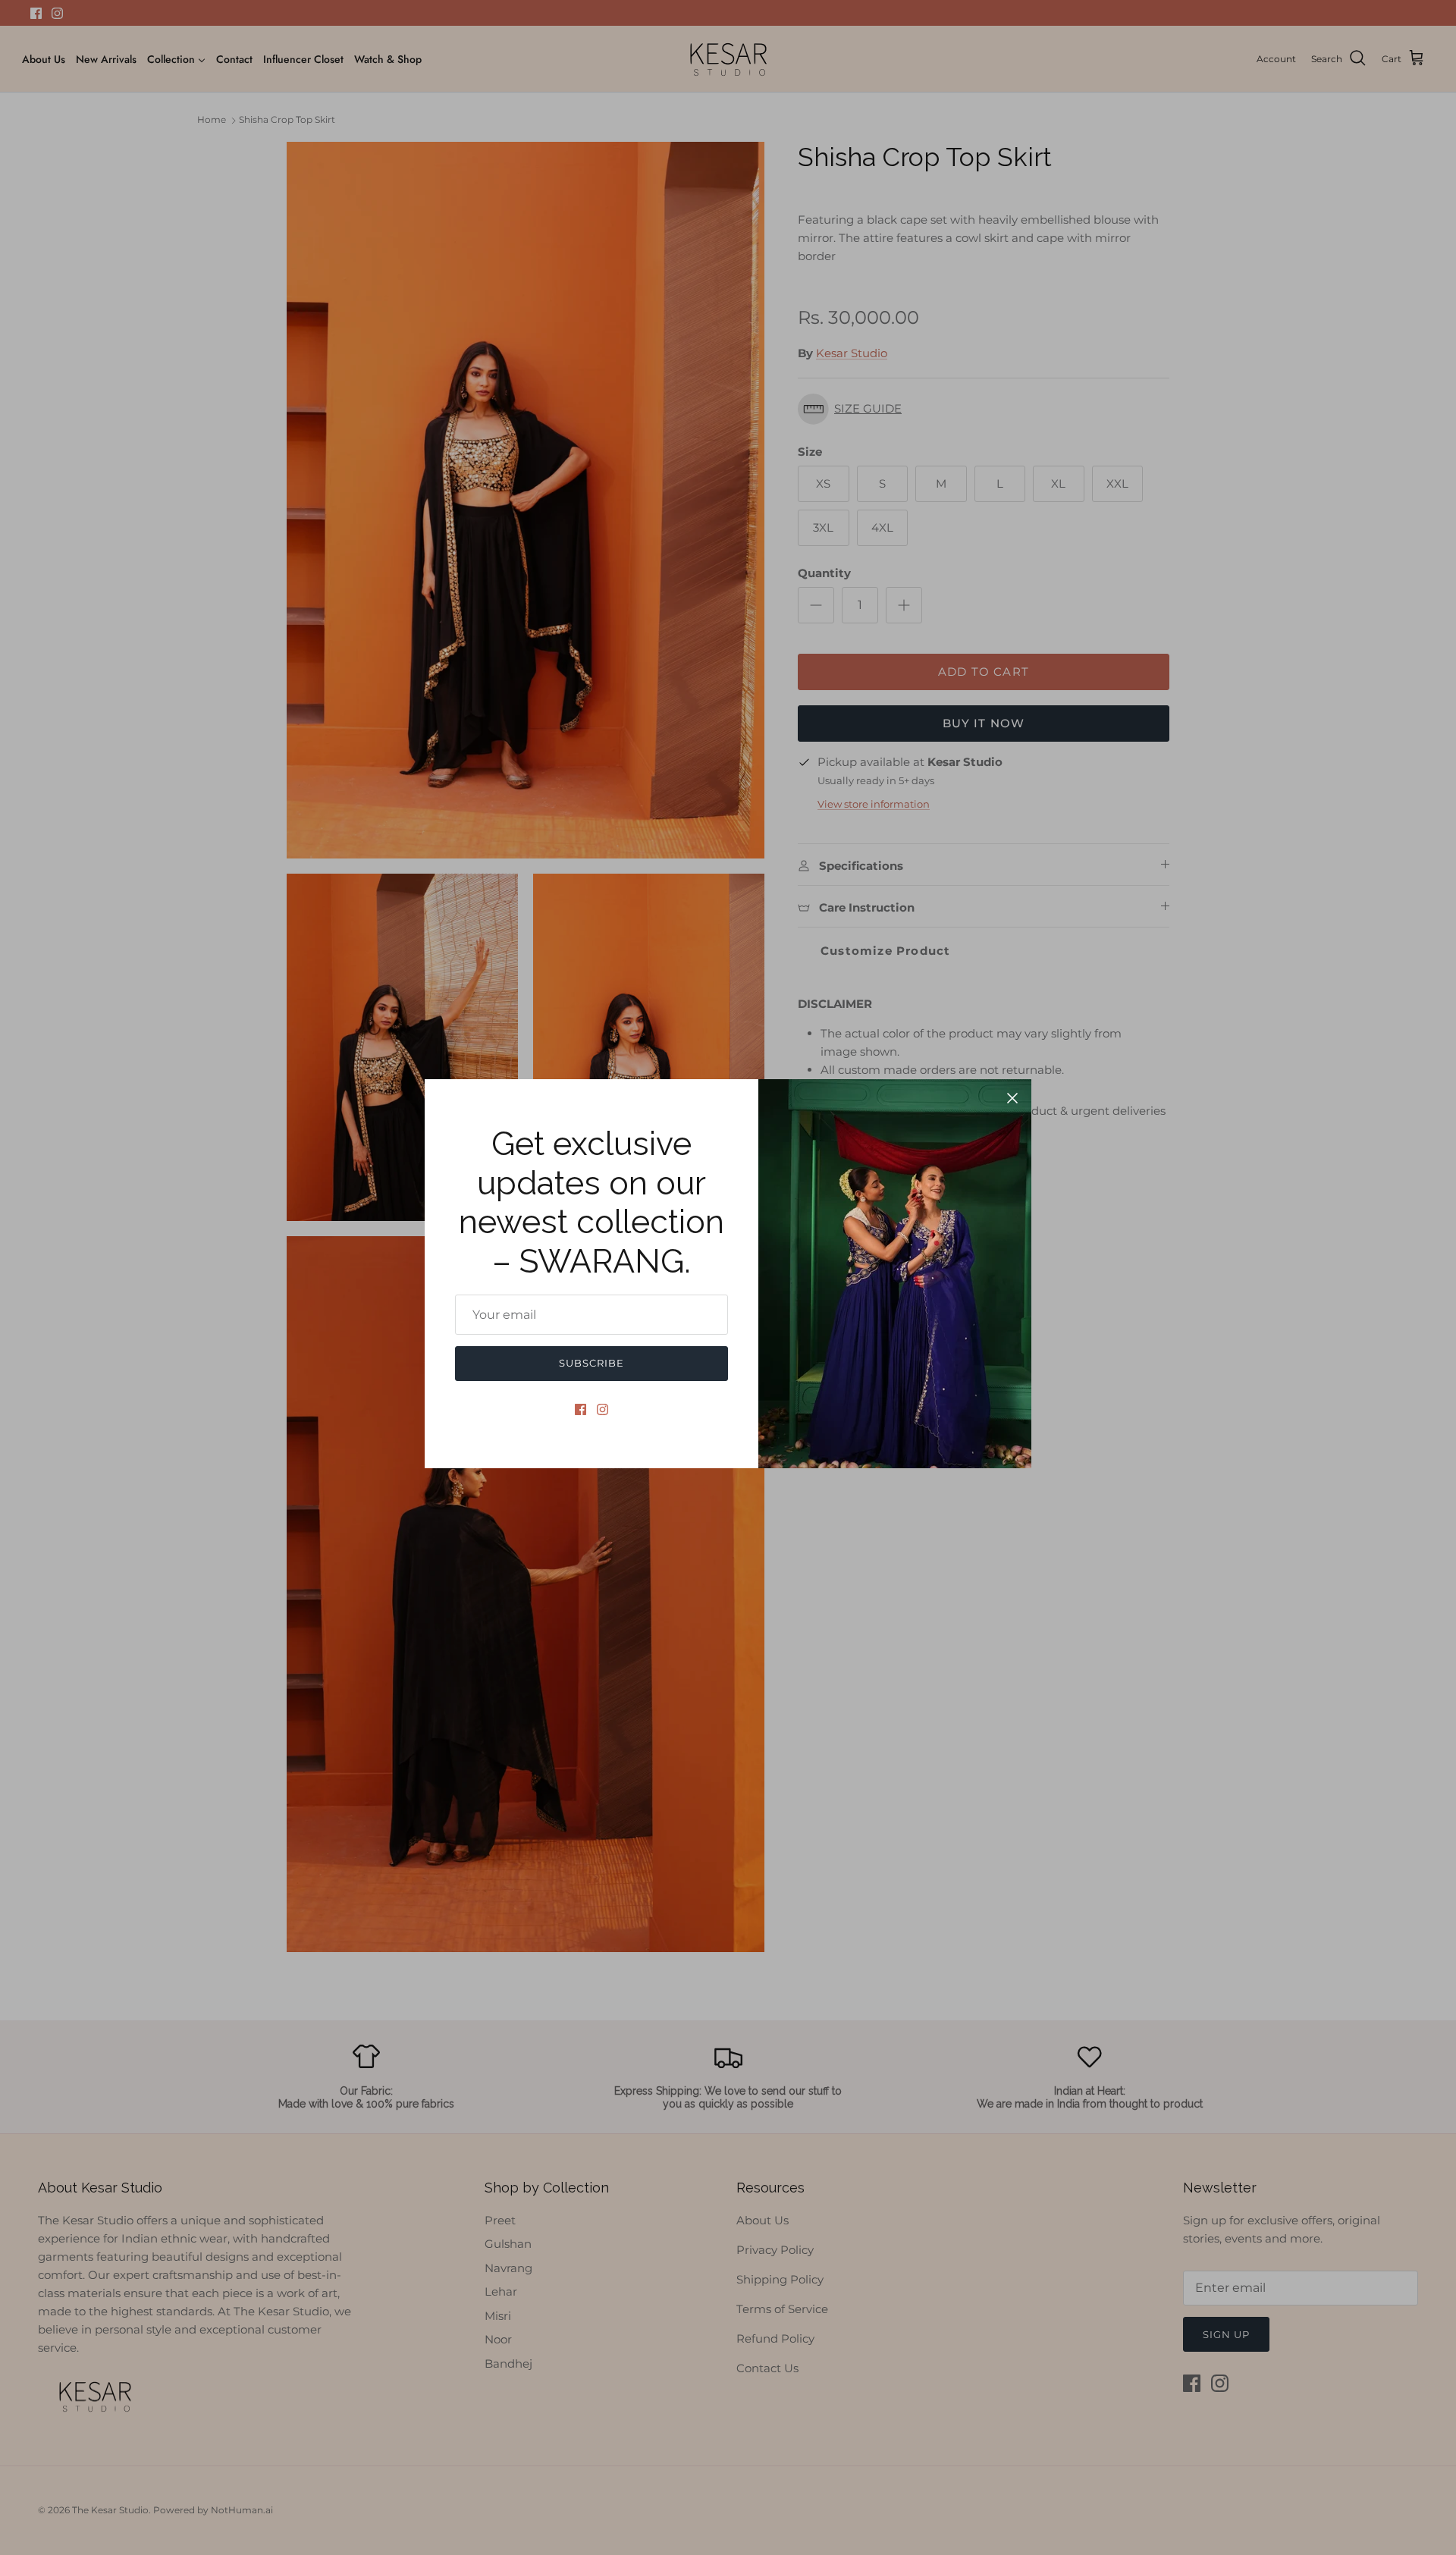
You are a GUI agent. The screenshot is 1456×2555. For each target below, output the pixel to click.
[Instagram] (602, 1409)
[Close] (1012, 1098)
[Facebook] (581, 1409)
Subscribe (591, 1363)
